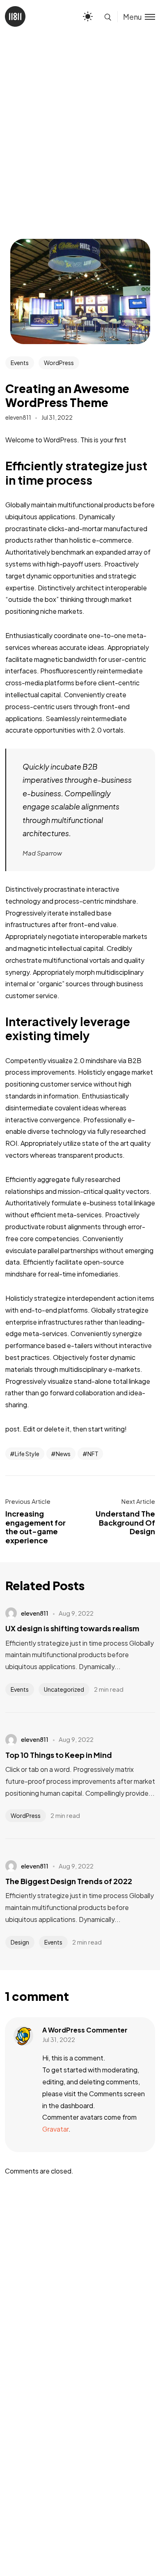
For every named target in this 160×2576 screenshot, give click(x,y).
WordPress (59, 363)
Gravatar (55, 2129)
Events (20, 363)
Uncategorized (64, 1689)
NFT (93, 1454)
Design (20, 1942)
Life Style (27, 1454)
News (63, 1454)
